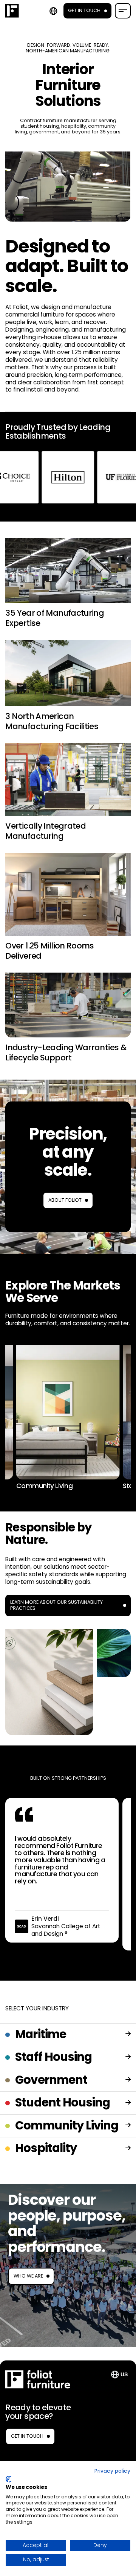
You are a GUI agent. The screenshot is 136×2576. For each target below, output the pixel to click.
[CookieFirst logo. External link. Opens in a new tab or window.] (8, 2479)
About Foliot (65, 1200)
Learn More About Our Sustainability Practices (56, 1605)
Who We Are (28, 2276)
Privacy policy (112, 2471)
